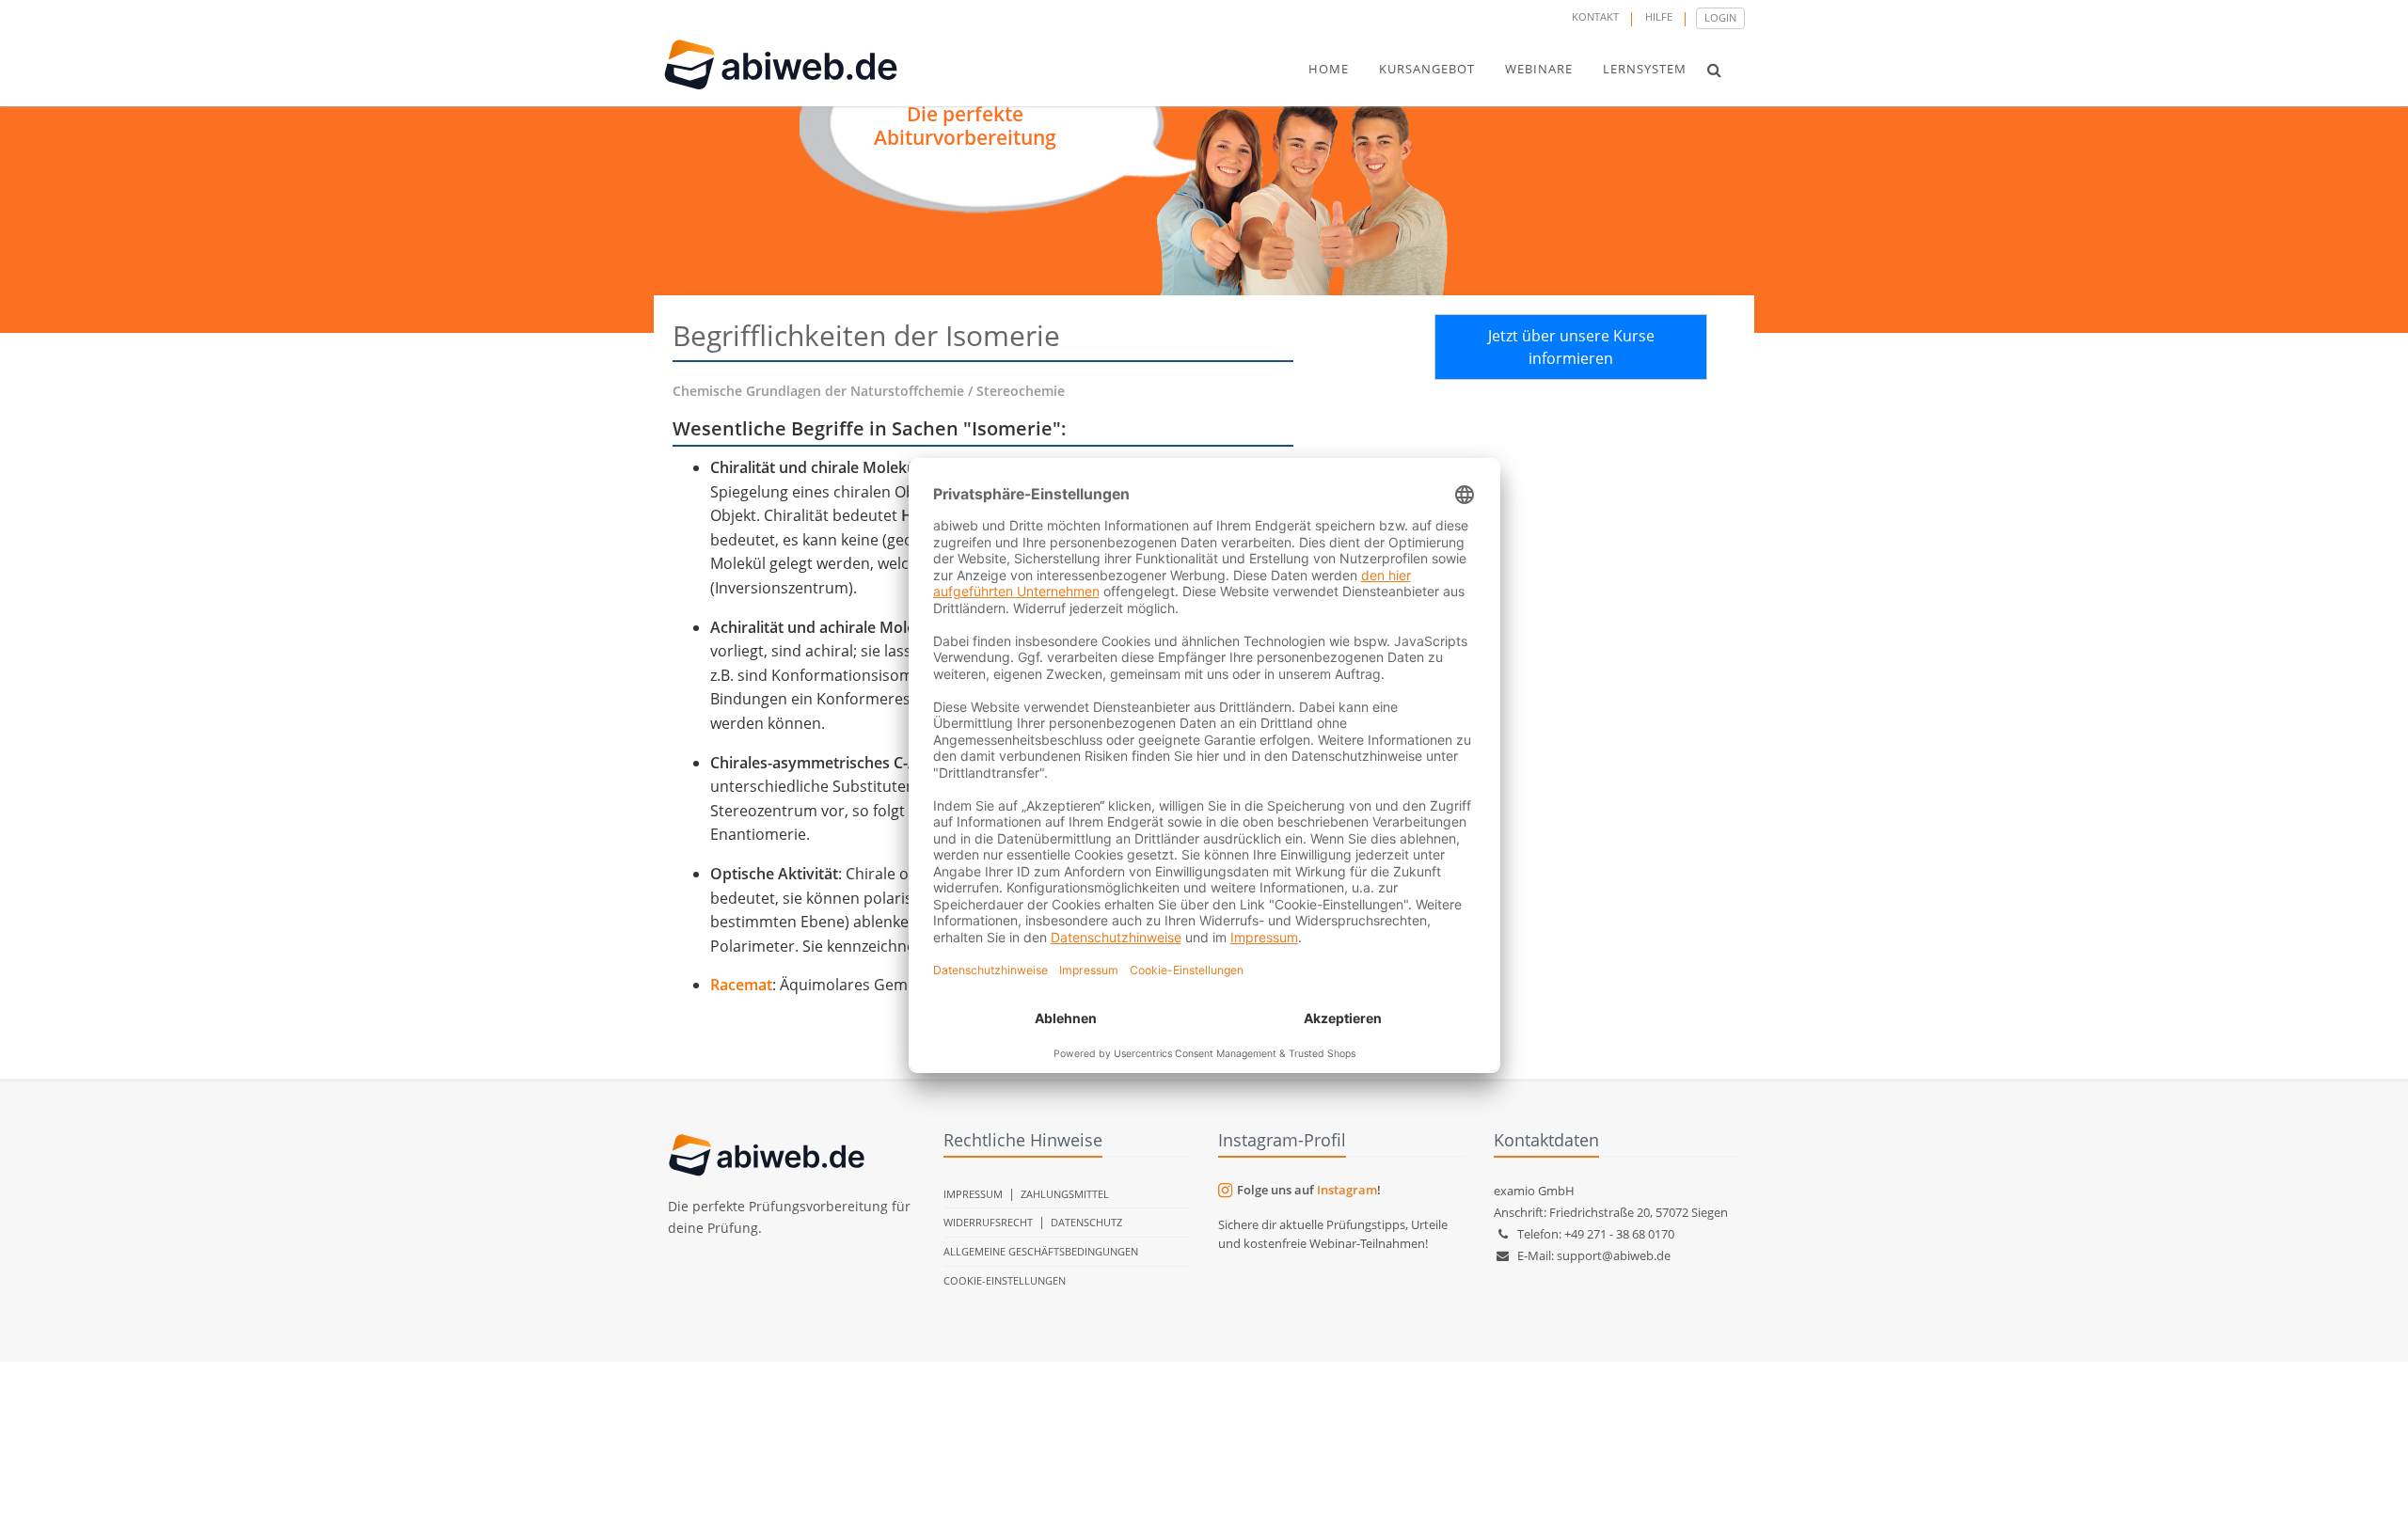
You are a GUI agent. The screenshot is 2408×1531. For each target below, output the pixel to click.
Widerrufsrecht (988, 1222)
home (1329, 69)
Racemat (741, 985)
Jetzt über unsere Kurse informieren (1571, 347)
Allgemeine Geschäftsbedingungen (1041, 1251)
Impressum (973, 1194)
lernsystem (1645, 69)
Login (1720, 17)
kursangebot (1427, 69)
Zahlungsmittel (1065, 1194)
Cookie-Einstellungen (1005, 1280)
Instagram (1347, 1190)
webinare (1539, 69)
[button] (1714, 70)
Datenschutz (1086, 1222)
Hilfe (1659, 16)
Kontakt (1595, 16)
